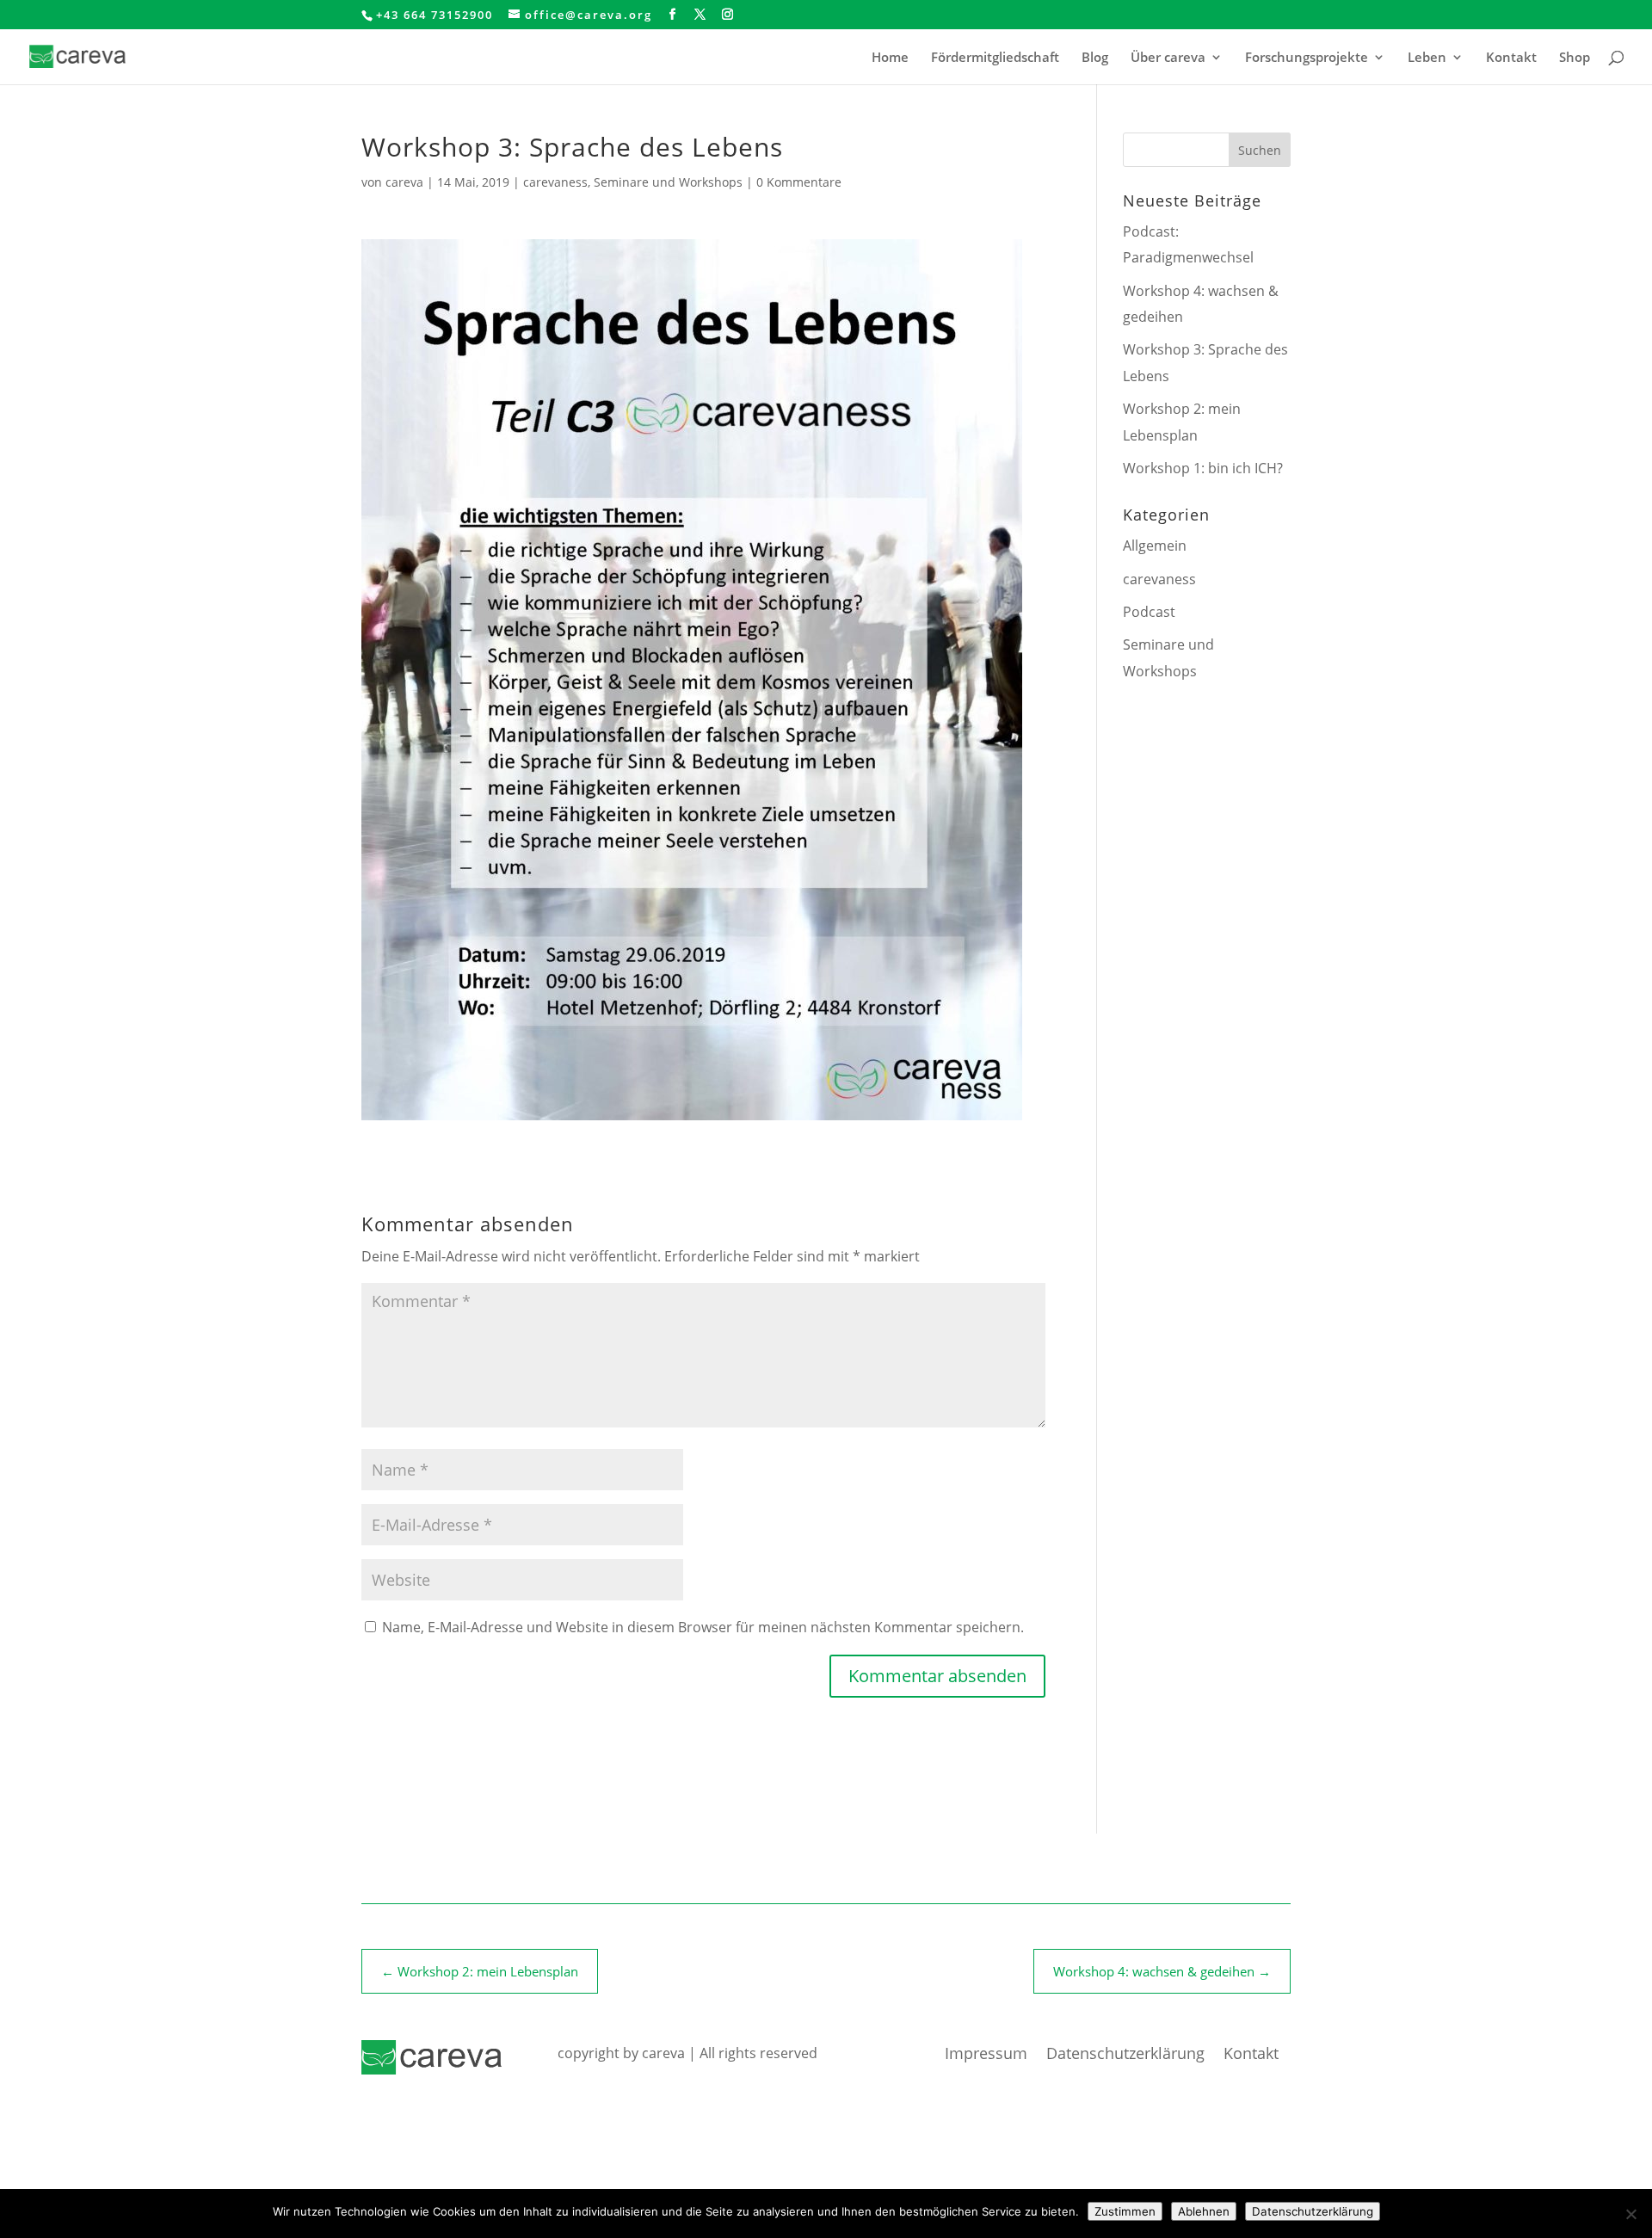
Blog (1095, 58)
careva (404, 182)
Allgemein (1155, 546)
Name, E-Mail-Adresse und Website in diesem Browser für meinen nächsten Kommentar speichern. (703, 1627)
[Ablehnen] (1630, 2214)
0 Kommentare (799, 182)
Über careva (1168, 58)
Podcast (1149, 612)
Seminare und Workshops (668, 182)
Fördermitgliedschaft (995, 58)
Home (890, 58)
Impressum (986, 2055)
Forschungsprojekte (1307, 58)
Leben (1427, 58)
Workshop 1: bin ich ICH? (1203, 468)
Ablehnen (1204, 2211)
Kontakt (1511, 58)
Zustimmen (1125, 2211)
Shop (1575, 58)
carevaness (555, 182)
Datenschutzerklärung (1125, 2055)
